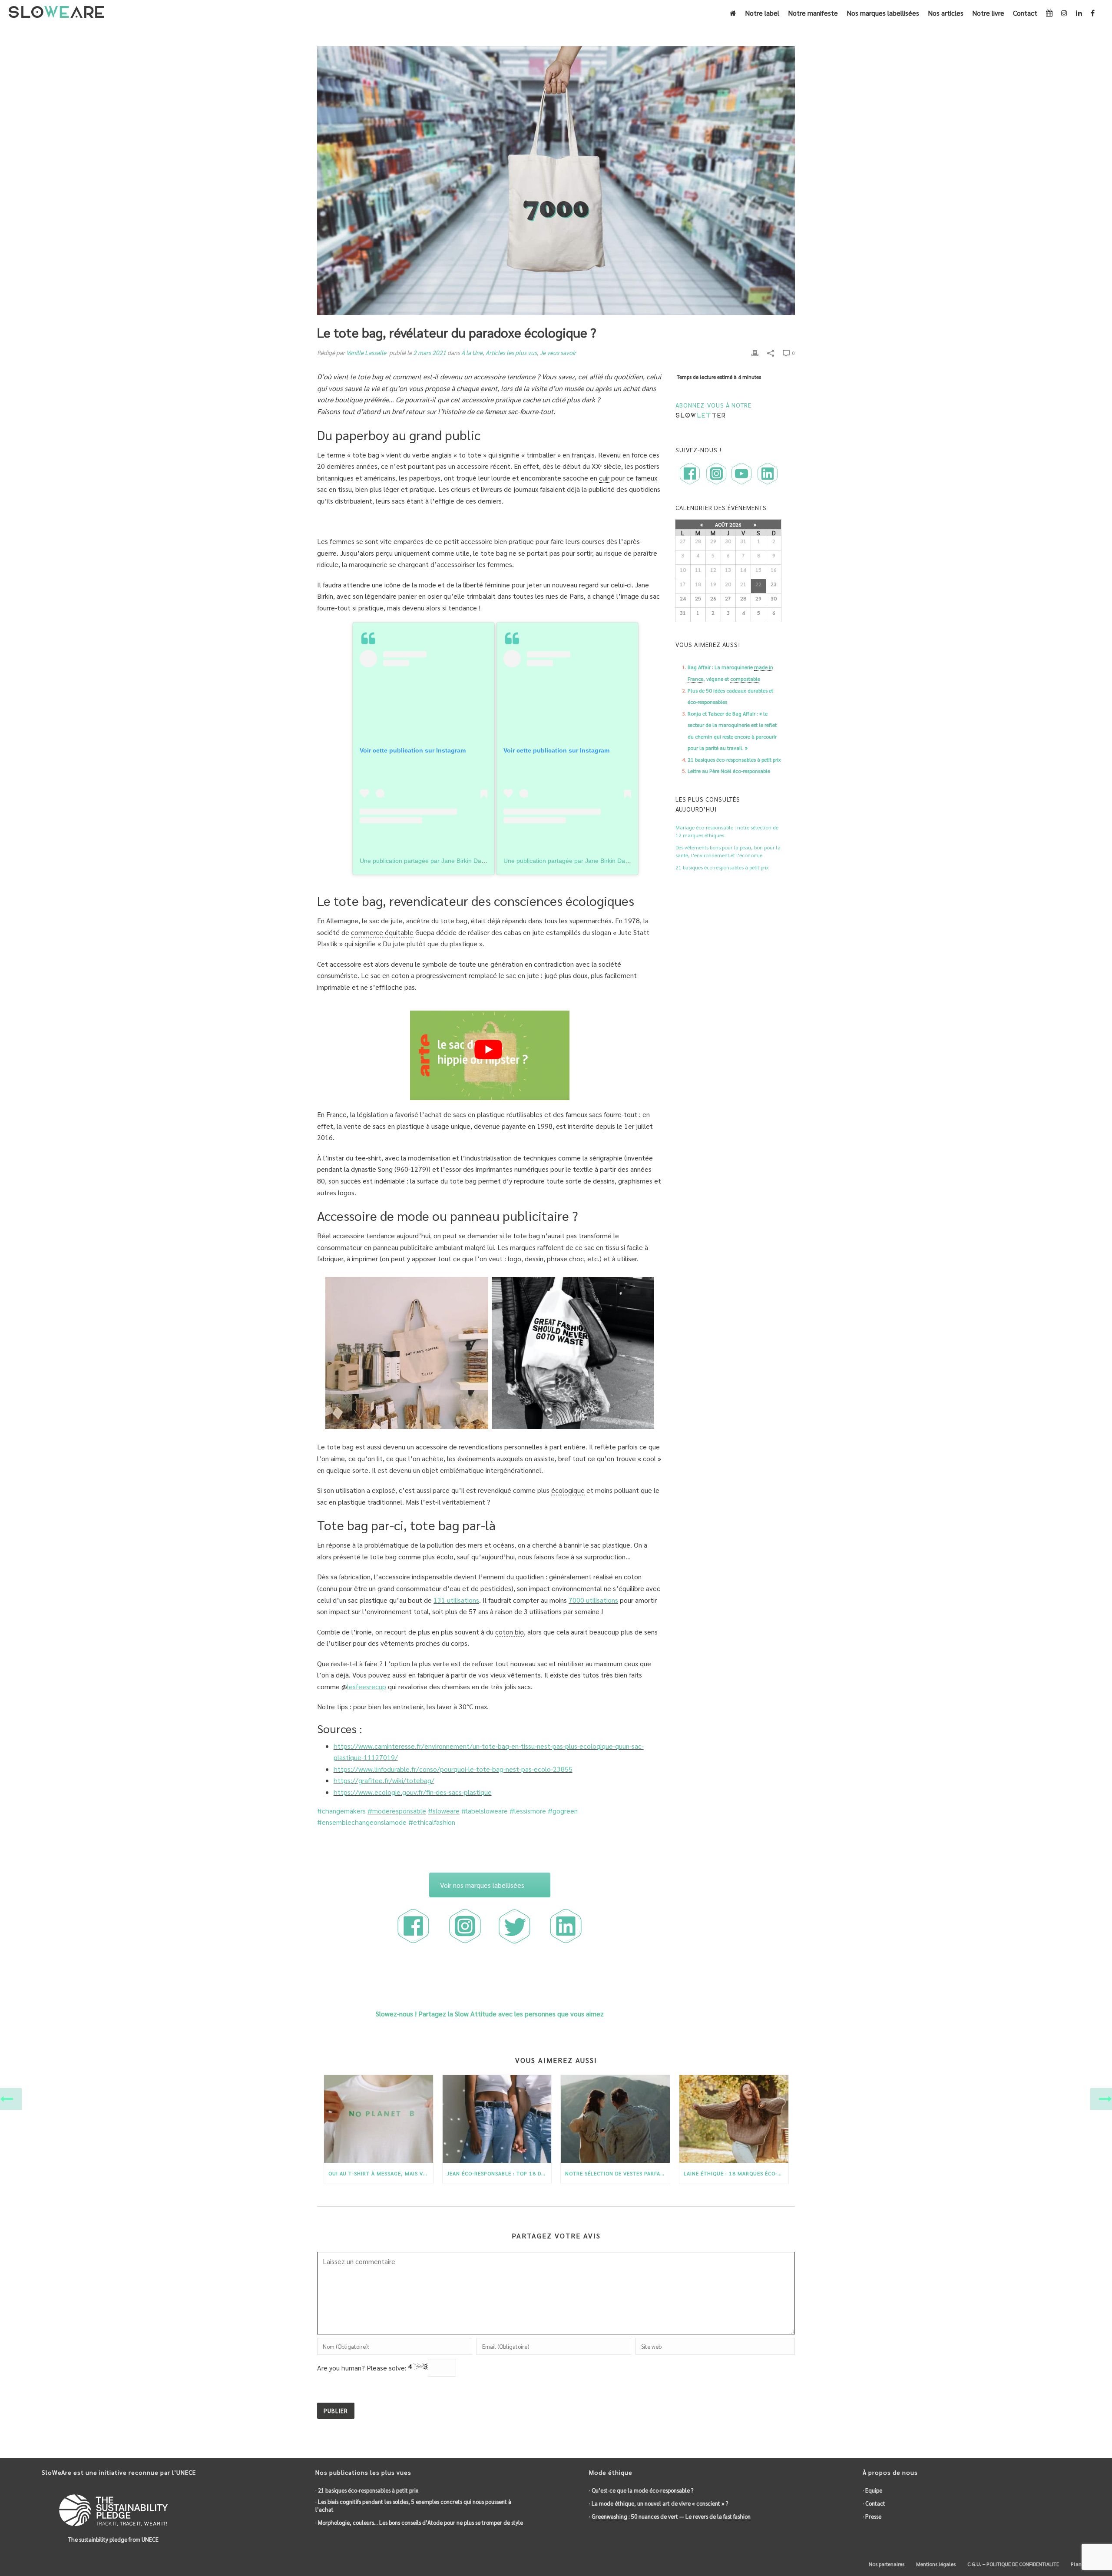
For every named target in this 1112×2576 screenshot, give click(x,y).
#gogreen (563, 1811)
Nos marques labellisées (883, 13)
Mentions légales (935, 2564)
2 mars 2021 (430, 352)
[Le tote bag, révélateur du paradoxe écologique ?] (556, 181)
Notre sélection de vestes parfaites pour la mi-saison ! (617, 2173)
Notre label (762, 13)
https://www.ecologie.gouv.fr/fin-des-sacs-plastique (413, 1792)
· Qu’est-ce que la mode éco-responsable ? (641, 2490)
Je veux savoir (558, 352)
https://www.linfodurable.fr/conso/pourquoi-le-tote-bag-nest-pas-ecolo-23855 (453, 1769)
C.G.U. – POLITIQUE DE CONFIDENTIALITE (1013, 2564)
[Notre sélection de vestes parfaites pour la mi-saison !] (615, 2119)
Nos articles (946, 13)
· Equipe (872, 2490)
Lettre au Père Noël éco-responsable (729, 771)
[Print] (755, 353)
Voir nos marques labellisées (482, 1885)
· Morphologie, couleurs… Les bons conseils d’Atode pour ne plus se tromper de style (419, 2522)
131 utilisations (456, 1600)
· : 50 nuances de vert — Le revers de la (670, 2516)
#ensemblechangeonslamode (362, 1822)
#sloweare (444, 1811)
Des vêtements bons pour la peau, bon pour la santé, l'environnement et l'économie (728, 851)
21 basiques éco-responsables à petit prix (734, 759)
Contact (1025, 13)
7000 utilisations (593, 1600)
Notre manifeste (813, 13)
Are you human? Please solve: (363, 2368)
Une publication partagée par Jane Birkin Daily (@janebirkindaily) (449, 861)
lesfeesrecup (367, 1686)
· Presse (872, 2516)
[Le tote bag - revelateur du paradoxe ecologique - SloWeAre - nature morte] (407, 1353)
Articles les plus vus (511, 352)
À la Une (472, 352)
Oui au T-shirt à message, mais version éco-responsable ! (381, 2173)
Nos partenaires (886, 2564)
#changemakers (341, 1811)
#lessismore (528, 1811)
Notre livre (988, 13)
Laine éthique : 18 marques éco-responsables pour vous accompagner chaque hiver (736, 2173)
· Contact (874, 2503)
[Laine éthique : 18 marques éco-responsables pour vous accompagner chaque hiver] (734, 2119)
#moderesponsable (397, 1811)
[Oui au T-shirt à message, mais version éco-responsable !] (379, 2119)
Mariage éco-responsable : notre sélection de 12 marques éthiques (727, 831)
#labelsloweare (485, 1811)
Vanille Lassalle (366, 352)
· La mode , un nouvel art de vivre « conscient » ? (659, 2503)
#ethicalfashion (432, 1822)
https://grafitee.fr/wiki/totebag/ (384, 1780)
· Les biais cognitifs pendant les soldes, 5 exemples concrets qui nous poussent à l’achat (413, 2505)
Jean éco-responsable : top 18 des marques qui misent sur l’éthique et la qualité (499, 2173)
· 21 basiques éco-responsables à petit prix (367, 2490)
